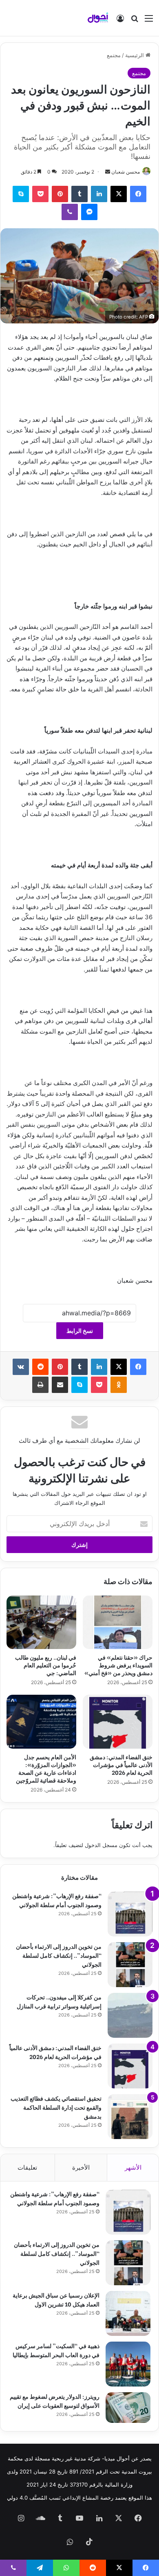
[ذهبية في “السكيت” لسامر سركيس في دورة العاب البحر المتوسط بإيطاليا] (128, 2364)
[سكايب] (21, 194)
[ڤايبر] (70, 212)
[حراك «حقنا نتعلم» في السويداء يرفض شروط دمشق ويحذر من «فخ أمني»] (118, 1622)
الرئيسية (135, 55)
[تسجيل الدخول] (120, 21)
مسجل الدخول (101, 1845)
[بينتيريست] (60, 194)
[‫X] (119, 194)
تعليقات (27, 2167)
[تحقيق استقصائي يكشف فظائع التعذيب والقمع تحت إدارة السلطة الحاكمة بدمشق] (130, 2117)
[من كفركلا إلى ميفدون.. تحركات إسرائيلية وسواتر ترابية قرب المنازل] (130, 2015)
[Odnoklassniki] (119, 1385)
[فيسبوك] (138, 194)
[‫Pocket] (40, 194)
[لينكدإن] (99, 194)
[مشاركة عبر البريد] (60, 1385)
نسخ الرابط (80, 1331)
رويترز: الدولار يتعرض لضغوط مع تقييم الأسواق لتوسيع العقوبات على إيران (55, 2401)
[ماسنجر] (89, 212)
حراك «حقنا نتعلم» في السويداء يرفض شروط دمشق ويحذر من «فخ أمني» (118, 1665)
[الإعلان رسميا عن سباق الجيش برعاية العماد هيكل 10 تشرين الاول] (128, 2313)
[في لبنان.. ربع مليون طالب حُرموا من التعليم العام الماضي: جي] (41, 1622)
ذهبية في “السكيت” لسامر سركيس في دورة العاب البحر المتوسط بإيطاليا (56, 2350)
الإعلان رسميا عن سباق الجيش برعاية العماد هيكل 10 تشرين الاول (56, 2299)
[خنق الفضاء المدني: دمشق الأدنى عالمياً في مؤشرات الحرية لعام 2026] (118, 1722)
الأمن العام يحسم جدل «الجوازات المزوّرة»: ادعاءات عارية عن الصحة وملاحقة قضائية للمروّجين (46, 1768)
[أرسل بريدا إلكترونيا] (108, 172)
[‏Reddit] (40, 1367)
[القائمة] (149, 21)
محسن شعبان (126, 172)
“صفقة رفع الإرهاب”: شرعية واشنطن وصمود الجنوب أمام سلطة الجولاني (57, 1900)
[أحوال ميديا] (98, 18)
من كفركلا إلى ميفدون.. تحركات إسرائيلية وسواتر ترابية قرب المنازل (59, 2001)
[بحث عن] (135, 21)
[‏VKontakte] (21, 1367)
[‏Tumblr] (79, 194)
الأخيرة (81, 2167)
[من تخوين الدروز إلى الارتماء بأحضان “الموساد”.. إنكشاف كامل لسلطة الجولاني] (130, 1965)
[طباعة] (40, 1385)
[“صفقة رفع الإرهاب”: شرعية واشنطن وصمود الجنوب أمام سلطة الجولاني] (130, 1914)
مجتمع (114, 55)
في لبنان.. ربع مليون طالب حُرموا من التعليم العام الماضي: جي (46, 1665)
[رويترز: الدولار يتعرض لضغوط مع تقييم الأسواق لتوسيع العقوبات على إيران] (128, 2408)
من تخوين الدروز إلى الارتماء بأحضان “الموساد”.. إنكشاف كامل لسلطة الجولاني (59, 1955)
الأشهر (133, 2167)
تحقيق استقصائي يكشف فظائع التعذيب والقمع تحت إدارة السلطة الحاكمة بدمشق (56, 2107)
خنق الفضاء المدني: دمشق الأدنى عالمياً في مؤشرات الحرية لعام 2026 (121, 1764)
